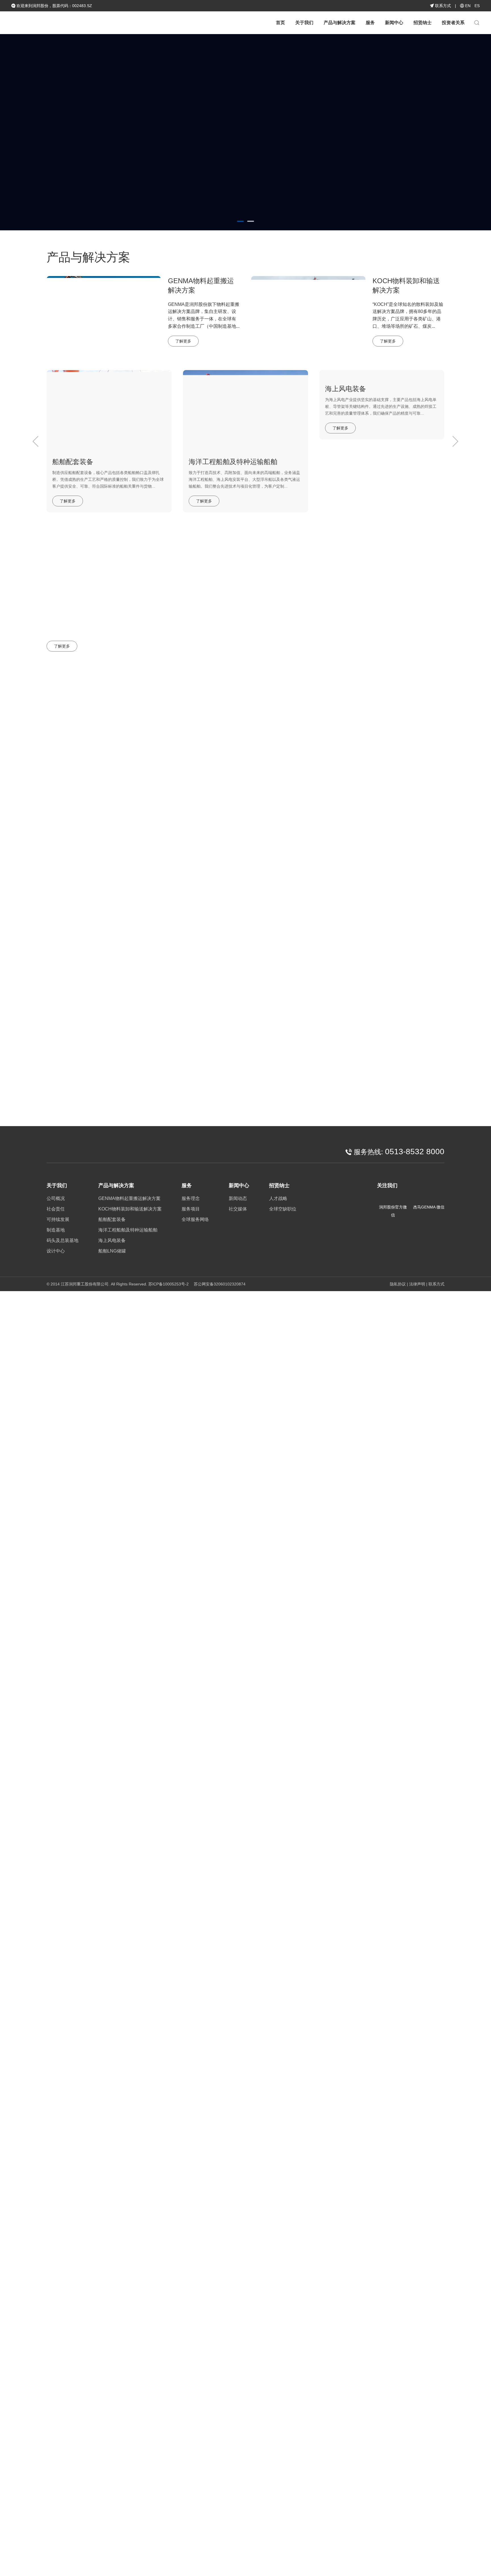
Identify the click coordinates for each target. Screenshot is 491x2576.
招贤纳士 (423, 23)
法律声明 (417, 1284)
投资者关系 (453, 23)
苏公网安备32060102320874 (219, 1284)
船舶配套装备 (112, 1219)
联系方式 (442, 6)
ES (477, 6)
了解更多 (67, 163)
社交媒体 (434, 699)
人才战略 (278, 1198)
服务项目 (191, 1209)
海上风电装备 (112, 1240)
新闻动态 (402, 699)
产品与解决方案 (340, 23)
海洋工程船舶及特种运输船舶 (128, 1230)
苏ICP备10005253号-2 (168, 1284)
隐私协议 (398, 1284)
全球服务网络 (195, 1219)
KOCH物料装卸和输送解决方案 (130, 1209)
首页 (280, 23)
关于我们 (304, 23)
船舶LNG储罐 (112, 1251)
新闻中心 (394, 23)
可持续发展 (58, 1219)
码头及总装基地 (63, 1240)
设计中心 (56, 1251)
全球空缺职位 (283, 1209)
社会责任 (56, 1209)
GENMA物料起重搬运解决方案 (129, 1198)
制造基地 (56, 1230)
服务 (370, 23)
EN (468, 6)
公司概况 (56, 1198)
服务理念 (191, 1198)
